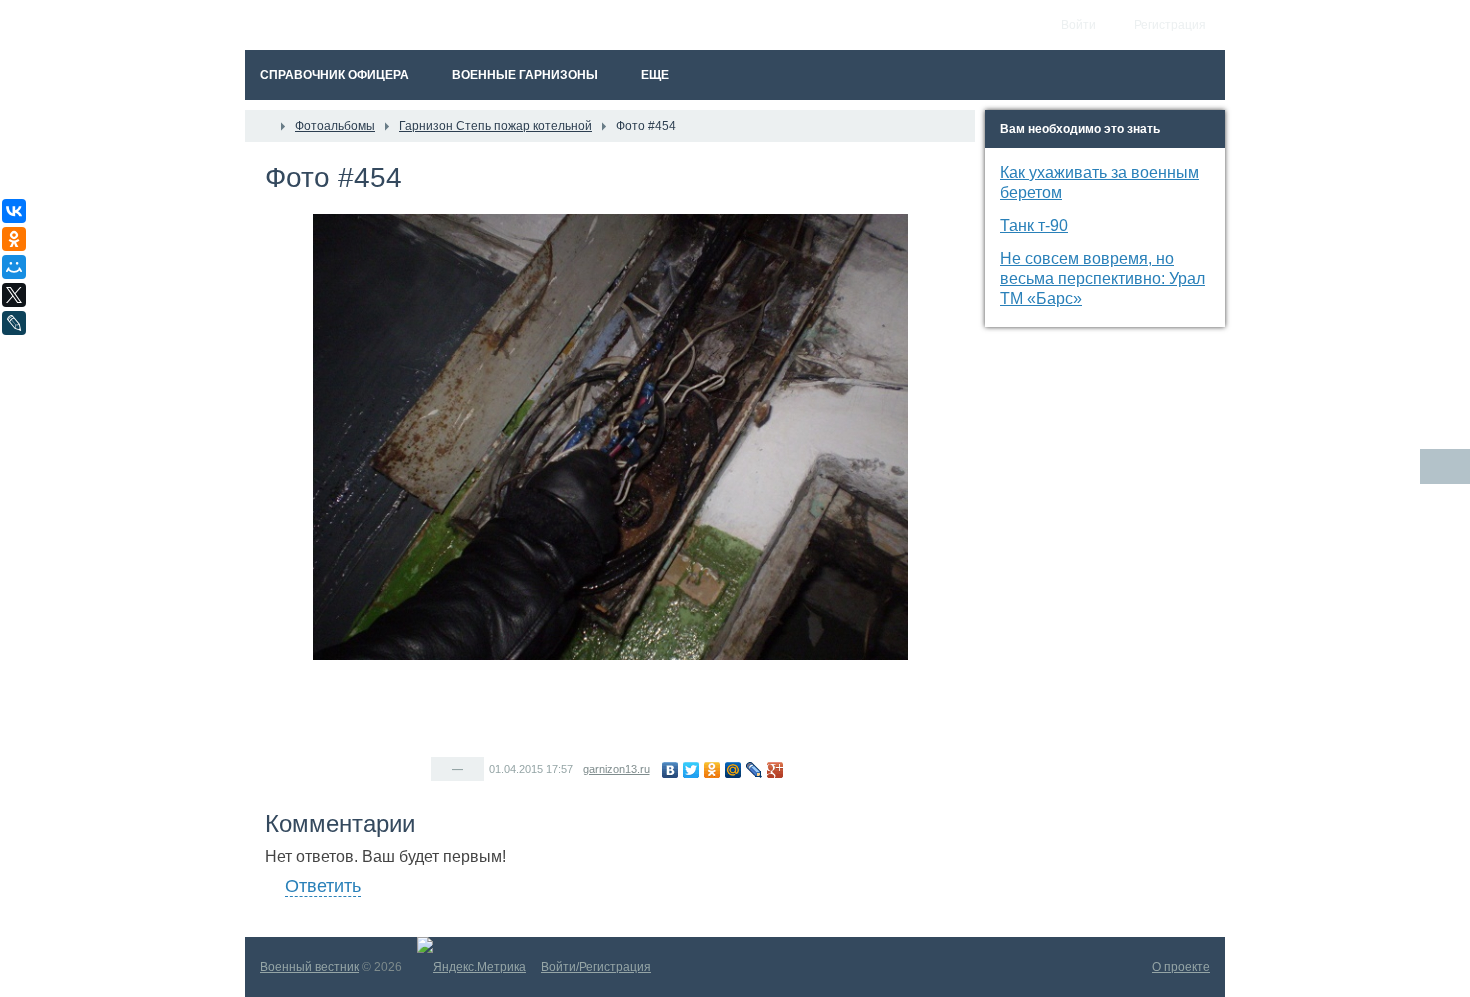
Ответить (323, 886)
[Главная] (263, 126)
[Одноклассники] (712, 770)
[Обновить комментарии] (1445, 466)
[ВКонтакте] (670, 770)
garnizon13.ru (616, 769)
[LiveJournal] (754, 770)
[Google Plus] (775, 770)
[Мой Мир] (733, 770)
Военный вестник (309, 967)
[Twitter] (691, 770)
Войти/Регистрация (596, 967)
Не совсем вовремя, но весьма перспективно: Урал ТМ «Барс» (1102, 278)
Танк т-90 (1034, 225)
